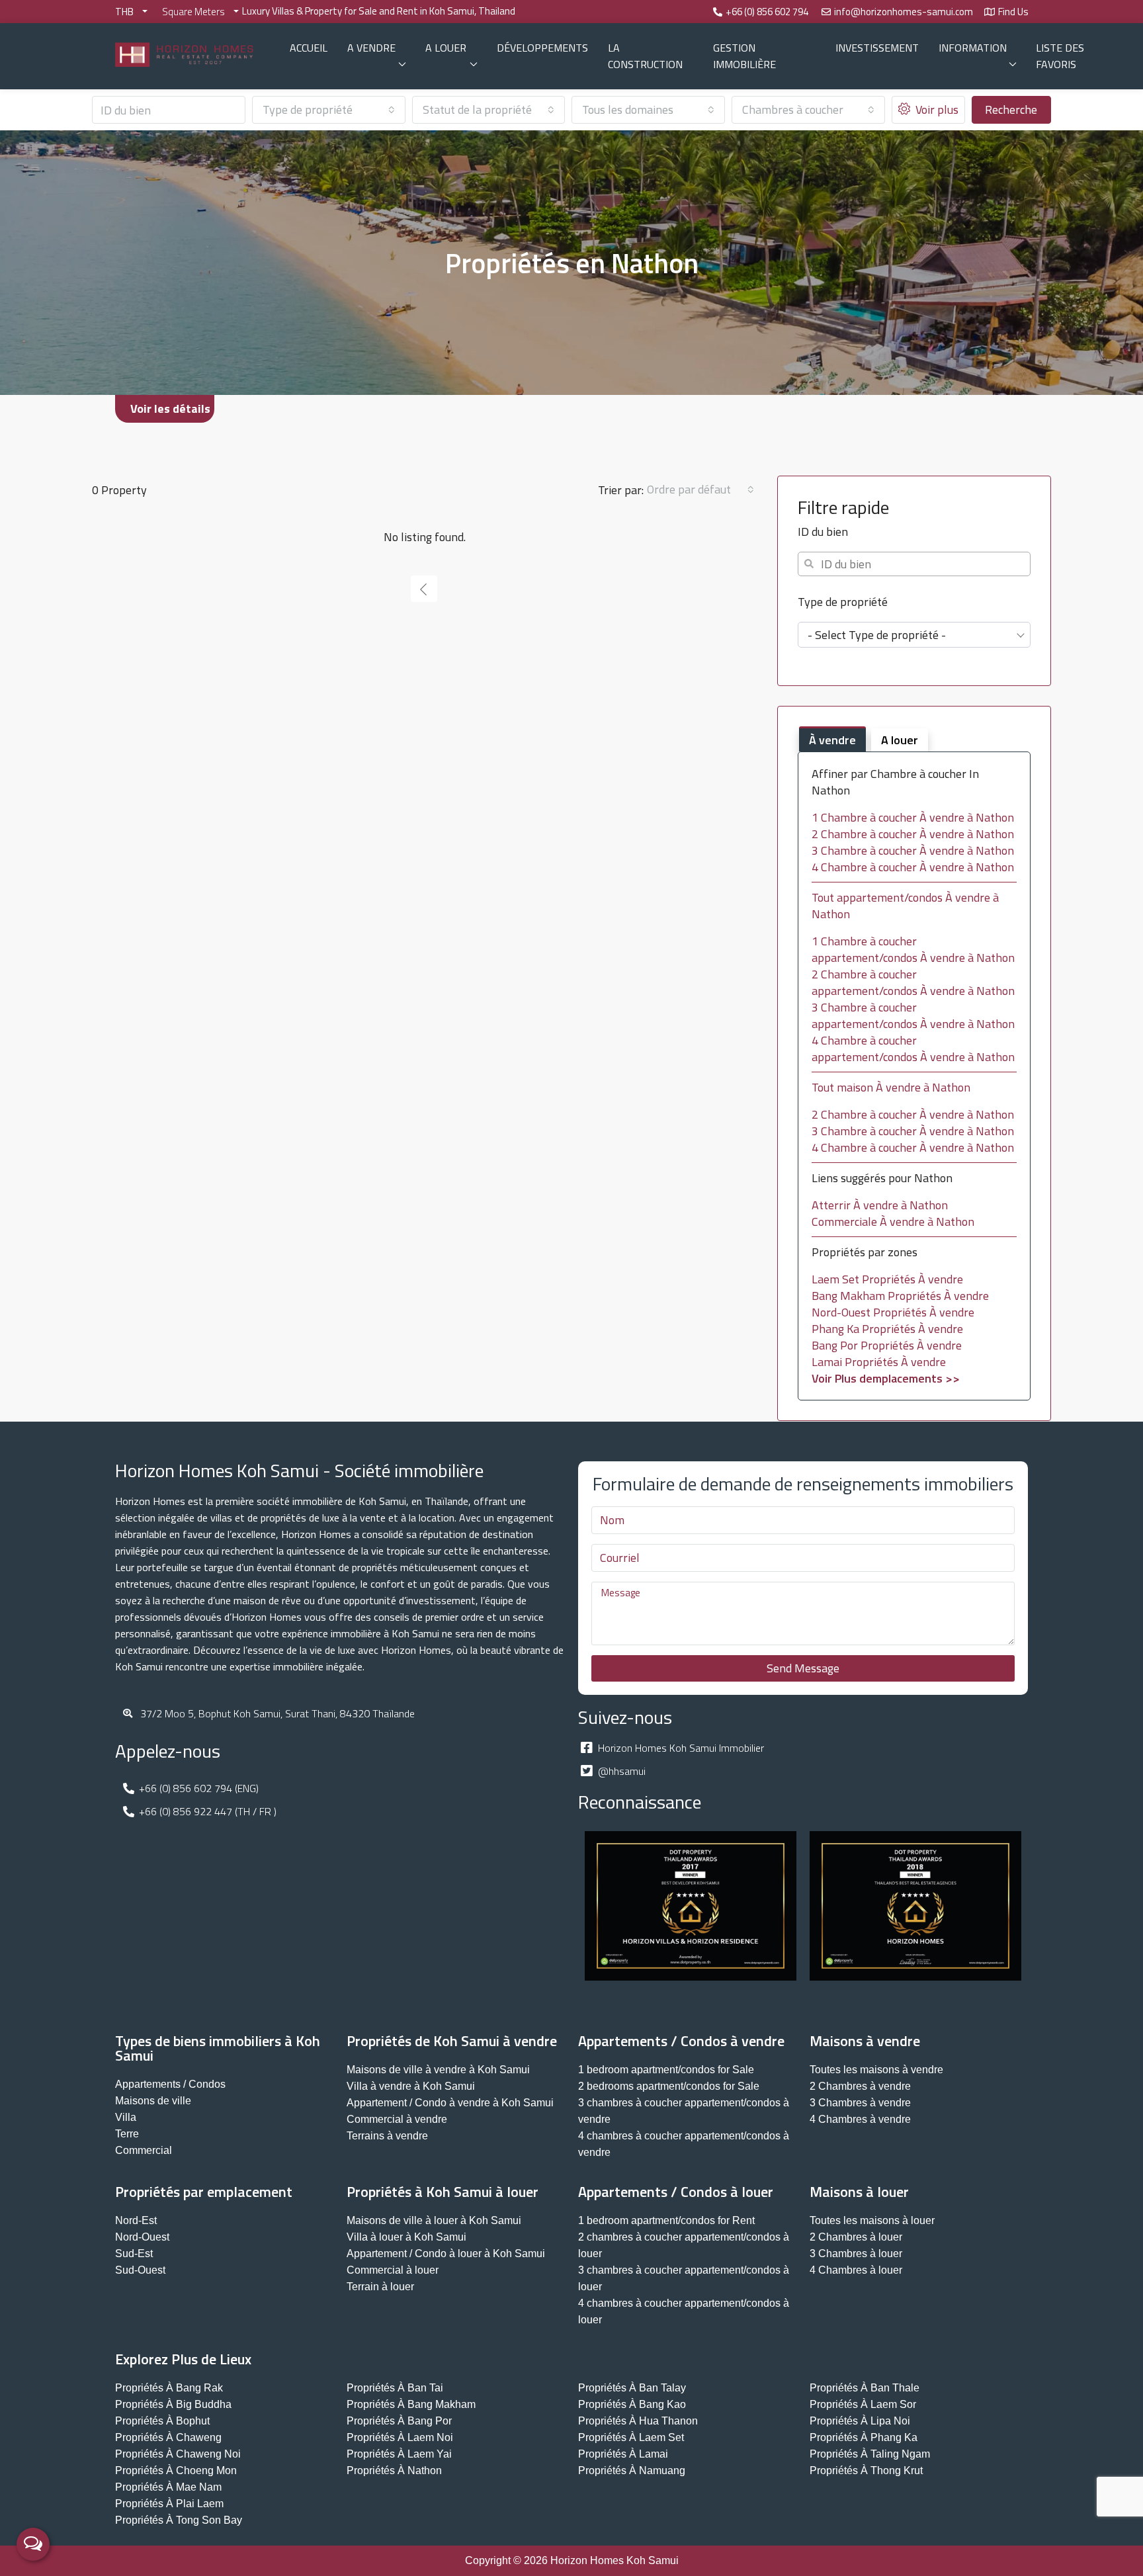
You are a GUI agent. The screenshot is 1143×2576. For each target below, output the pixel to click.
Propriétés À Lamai (623, 2454)
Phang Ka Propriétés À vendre (887, 1329)
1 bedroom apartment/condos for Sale (666, 2070)
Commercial (144, 2150)
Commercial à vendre (397, 2119)
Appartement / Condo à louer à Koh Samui (446, 2254)
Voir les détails (170, 408)
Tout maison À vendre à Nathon (891, 1087)
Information (973, 48)
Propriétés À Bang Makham (411, 2404)
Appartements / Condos (170, 2084)
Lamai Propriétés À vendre (879, 1362)
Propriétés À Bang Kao (632, 2404)
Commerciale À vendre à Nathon (893, 1222)
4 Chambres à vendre (860, 2119)
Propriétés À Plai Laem (169, 2504)
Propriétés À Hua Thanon (638, 2421)
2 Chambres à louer (856, 2237)
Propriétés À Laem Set (631, 2437)
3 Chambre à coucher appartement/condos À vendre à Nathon (913, 1015)
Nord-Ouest (142, 2237)
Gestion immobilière (744, 56)
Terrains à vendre (387, 2136)
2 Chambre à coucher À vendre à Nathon (913, 834)
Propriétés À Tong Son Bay (179, 2520)
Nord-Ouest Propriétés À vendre (893, 1312)
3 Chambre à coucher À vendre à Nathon (913, 850)
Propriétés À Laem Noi (400, 2437)
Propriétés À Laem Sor (863, 2404)
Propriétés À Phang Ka (864, 2437)
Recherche (1011, 109)
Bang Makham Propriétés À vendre (900, 1296)
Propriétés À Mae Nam (168, 2487)
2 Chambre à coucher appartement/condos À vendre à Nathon (913, 982)
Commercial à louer (393, 2270)
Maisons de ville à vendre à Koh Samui (438, 2070)
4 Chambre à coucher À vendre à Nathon (913, 867)
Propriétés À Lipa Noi (860, 2421)
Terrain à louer (380, 2287)
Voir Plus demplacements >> (886, 1378)
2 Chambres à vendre (860, 2086)
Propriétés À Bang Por (399, 2421)
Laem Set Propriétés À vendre (887, 1279)
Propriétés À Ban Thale (865, 2388)
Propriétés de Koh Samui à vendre (452, 2041)
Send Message (803, 1668)
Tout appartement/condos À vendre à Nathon (905, 906)
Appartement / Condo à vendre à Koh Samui (450, 2103)
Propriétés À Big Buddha (173, 2404)
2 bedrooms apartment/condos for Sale (669, 2086)
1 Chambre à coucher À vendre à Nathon (913, 817)
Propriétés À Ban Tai (395, 2388)
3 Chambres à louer (856, 2254)
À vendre (832, 740)
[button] (165, 409)
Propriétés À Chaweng (168, 2437)
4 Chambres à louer (856, 2270)
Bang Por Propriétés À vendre (887, 1345)
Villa (126, 2117)
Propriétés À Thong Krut (866, 2470)
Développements (542, 48)
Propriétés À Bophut (162, 2421)
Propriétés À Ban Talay (632, 2388)
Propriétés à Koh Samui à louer (443, 2192)
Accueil (309, 48)
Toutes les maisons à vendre (876, 2070)
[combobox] (329, 110)
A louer (446, 48)
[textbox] (914, 635)
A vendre (371, 48)
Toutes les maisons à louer (872, 2220)
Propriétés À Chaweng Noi (178, 2454)
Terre (127, 2134)
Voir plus (936, 109)
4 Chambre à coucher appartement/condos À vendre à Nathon (913, 1049)
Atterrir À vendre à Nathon (880, 1205)
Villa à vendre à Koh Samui (411, 2086)
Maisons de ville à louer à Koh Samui (434, 2220)
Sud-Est (134, 2254)
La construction (645, 56)
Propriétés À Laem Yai (399, 2454)
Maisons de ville (153, 2101)
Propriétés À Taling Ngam (870, 2454)
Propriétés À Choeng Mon (176, 2470)
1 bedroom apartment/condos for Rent (666, 2220)
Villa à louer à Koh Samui (406, 2237)
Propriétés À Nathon (394, 2470)
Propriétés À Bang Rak (169, 2388)
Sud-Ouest (140, 2270)
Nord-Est (136, 2220)
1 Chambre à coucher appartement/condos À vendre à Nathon (913, 949)
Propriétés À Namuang (632, 2470)
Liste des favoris (1060, 56)
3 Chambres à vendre (860, 2103)
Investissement (877, 48)
